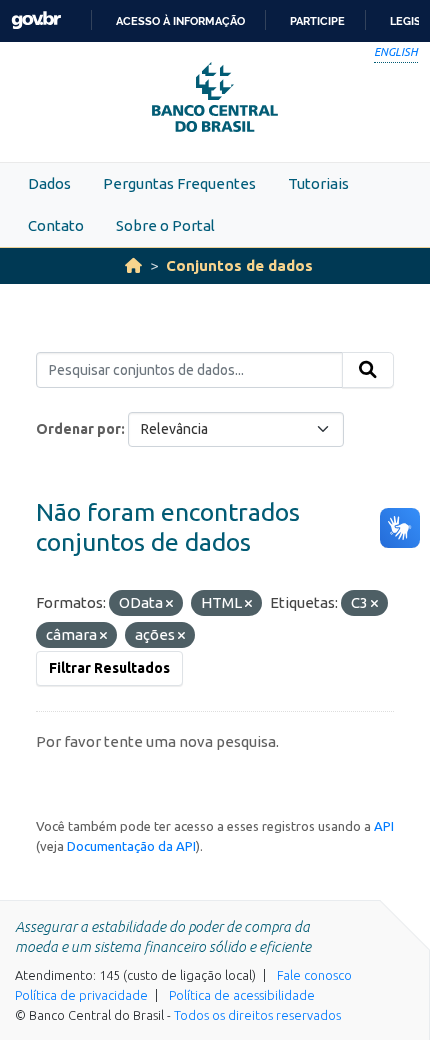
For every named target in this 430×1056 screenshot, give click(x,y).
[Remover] (169, 604)
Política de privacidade (81, 995)
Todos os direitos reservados (257, 1015)
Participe (317, 21)
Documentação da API (131, 846)
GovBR (36, 20)
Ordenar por (78, 429)
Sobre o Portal (165, 225)
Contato (56, 225)
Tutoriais (318, 183)
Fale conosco (314, 975)
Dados (49, 183)
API (384, 826)
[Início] (133, 265)
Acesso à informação (180, 21)
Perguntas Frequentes (179, 183)
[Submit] (368, 370)
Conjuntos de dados (239, 265)
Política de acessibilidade (242, 995)
